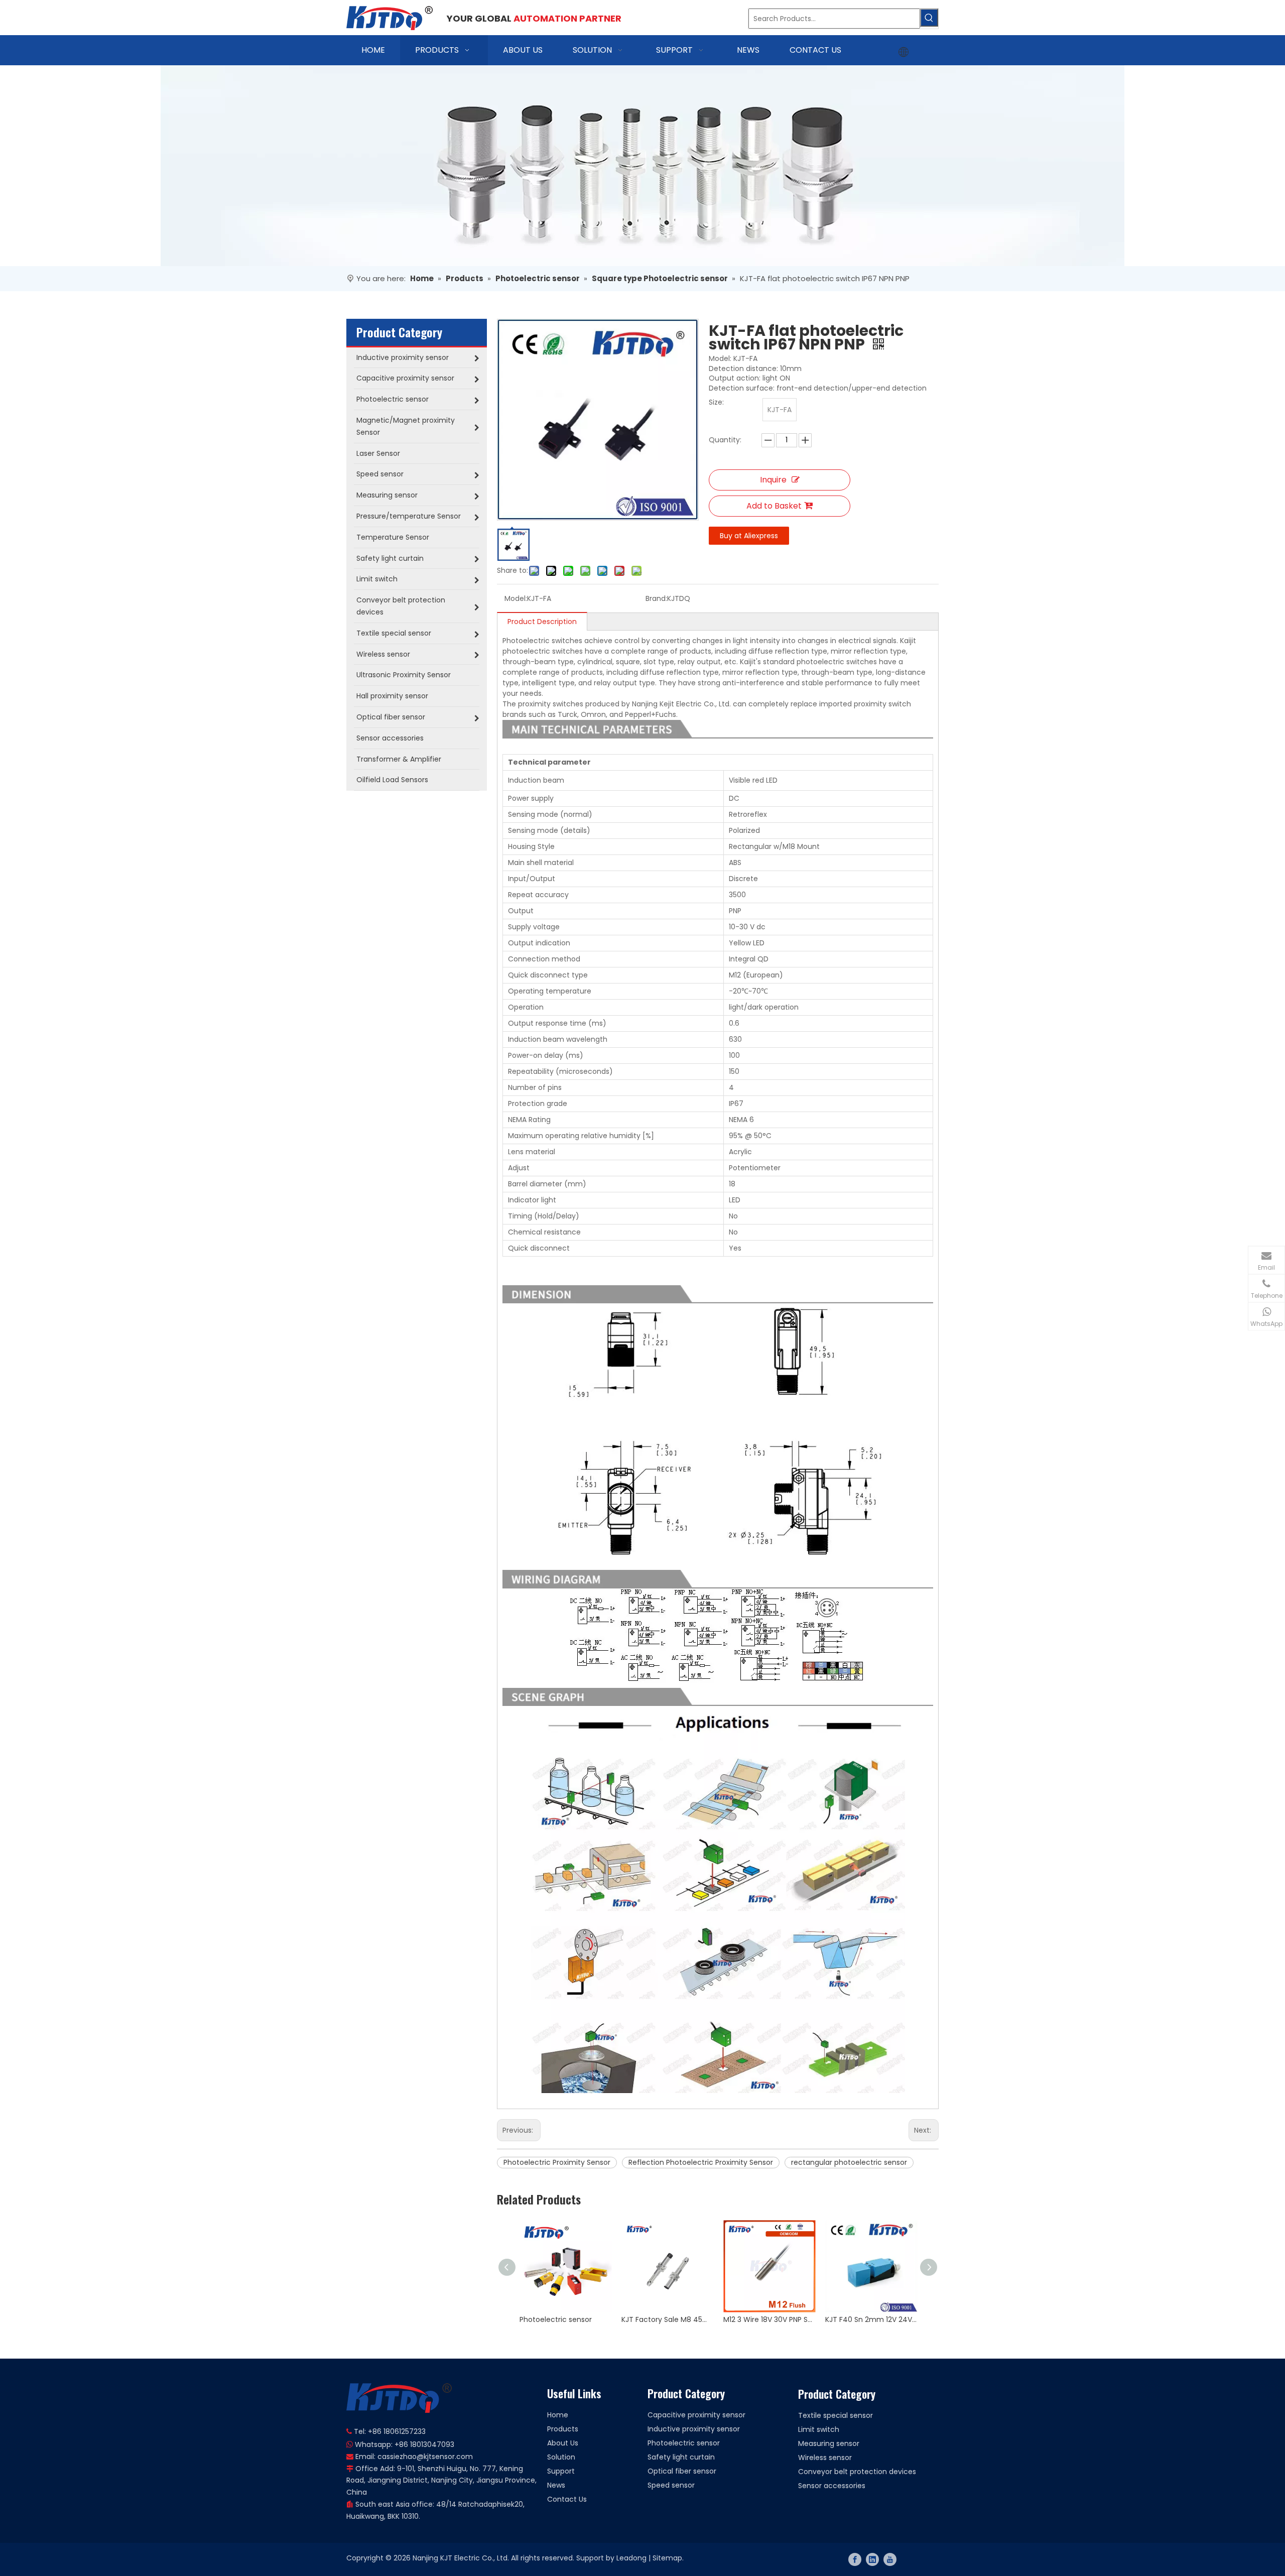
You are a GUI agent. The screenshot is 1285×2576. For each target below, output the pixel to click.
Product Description (542, 622)
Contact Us (567, 2499)
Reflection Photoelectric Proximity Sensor (701, 2162)
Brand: (656, 598)
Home (558, 2415)
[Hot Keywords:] (929, 18)
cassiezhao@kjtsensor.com (425, 2457)
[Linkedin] (872, 2559)
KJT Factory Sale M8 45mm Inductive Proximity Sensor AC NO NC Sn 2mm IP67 (667, 2319)
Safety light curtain (681, 2457)
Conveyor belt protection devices (857, 2472)
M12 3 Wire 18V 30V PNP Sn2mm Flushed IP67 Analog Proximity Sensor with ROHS (769, 2319)
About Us (563, 2443)
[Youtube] (890, 2559)
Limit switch (819, 2429)
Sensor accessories (832, 2486)
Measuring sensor (829, 2443)
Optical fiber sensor (682, 2471)
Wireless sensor (825, 2458)
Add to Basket (774, 506)
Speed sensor (671, 2485)
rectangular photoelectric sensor (849, 2162)
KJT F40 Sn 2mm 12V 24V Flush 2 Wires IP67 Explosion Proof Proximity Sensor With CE (871, 2319)
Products (563, 2429)
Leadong (631, 2558)
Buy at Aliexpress (749, 536)
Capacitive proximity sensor (696, 2415)
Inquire (773, 480)
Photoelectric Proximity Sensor (557, 2162)
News (556, 2485)
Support (561, 2471)
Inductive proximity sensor (694, 2429)
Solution (561, 2457)
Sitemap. (668, 2558)
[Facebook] (855, 2559)
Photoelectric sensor (556, 2319)
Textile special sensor (836, 2415)
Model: (516, 598)
